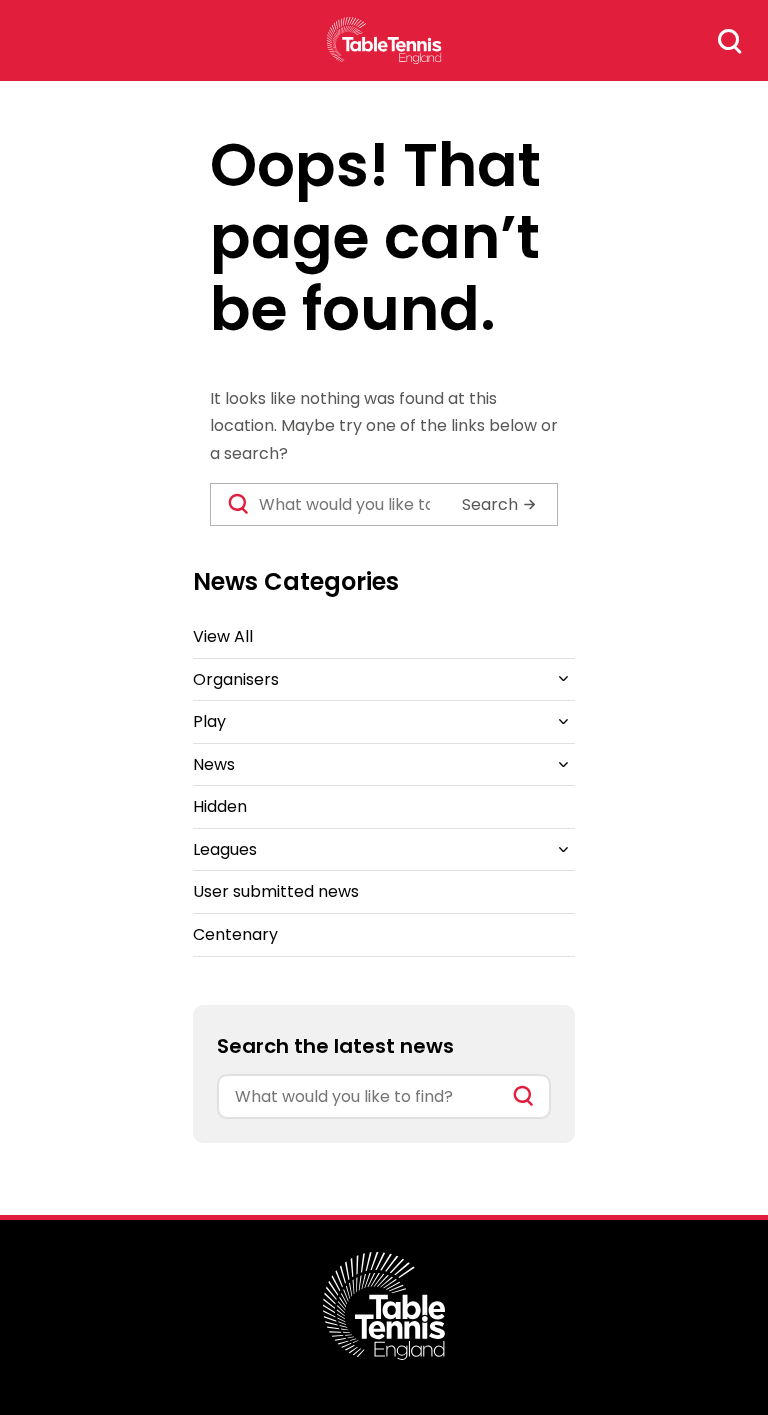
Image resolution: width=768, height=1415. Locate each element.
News (214, 764)
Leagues (225, 849)
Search (730, 41)
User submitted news (276, 891)
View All (223, 636)
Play (209, 721)
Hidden (220, 806)
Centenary (235, 934)
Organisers (236, 679)
